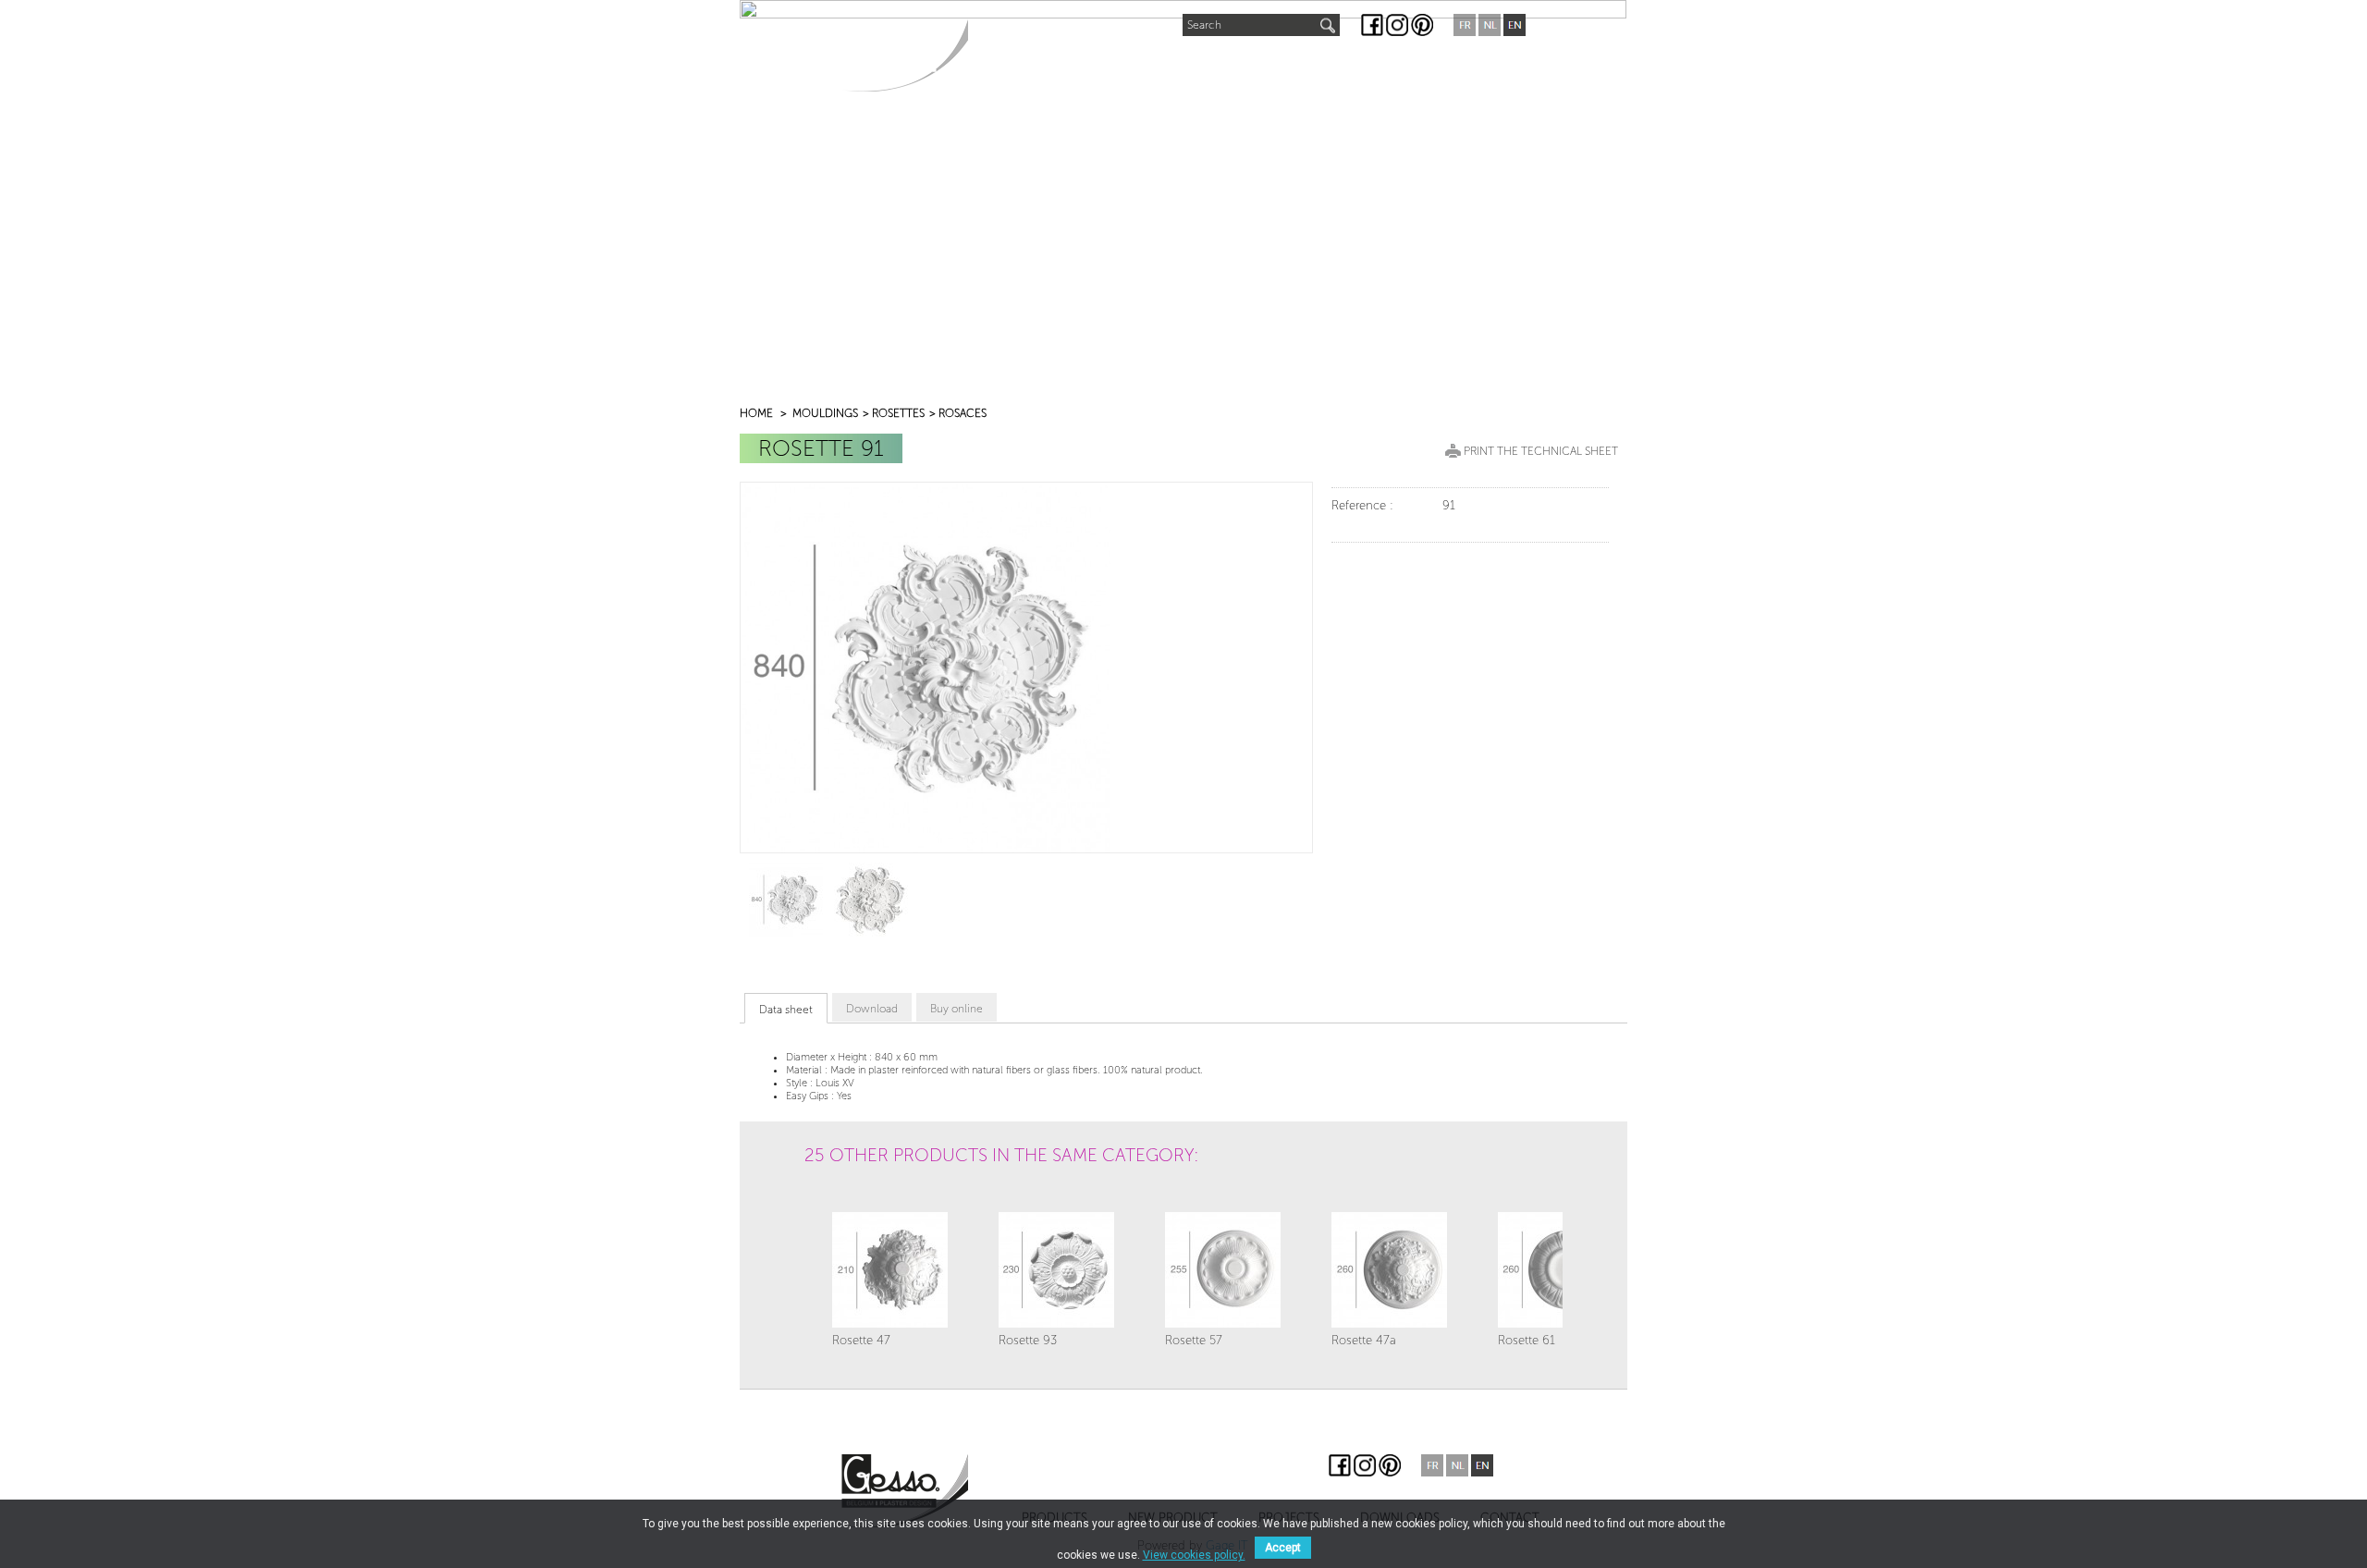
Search (1204, 25)
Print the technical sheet (1541, 451)
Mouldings (825, 413)
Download (872, 1009)
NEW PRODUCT (1138, 61)
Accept (1283, 1548)
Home (756, 413)
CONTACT (1457, 66)
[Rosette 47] (890, 1270)
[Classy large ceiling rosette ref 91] (786, 899)
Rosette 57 (1194, 1340)
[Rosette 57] (1223, 1270)
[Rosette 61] (1556, 1270)
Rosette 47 (861, 1340)
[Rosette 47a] (1389, 1270)
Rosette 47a (1364, 1340)
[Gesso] (905, 55)
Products (1021, 66)
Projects (1248, 66)
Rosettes (898, 413)
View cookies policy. (1194, 1555)
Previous (824, 1205)
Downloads (1353, 66)
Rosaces (963, 413)
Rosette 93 (1028, 1340)
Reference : (1362, 505)
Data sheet (786, 1010)
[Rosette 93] (1056, 1270)
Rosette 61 (1527, 1340)
